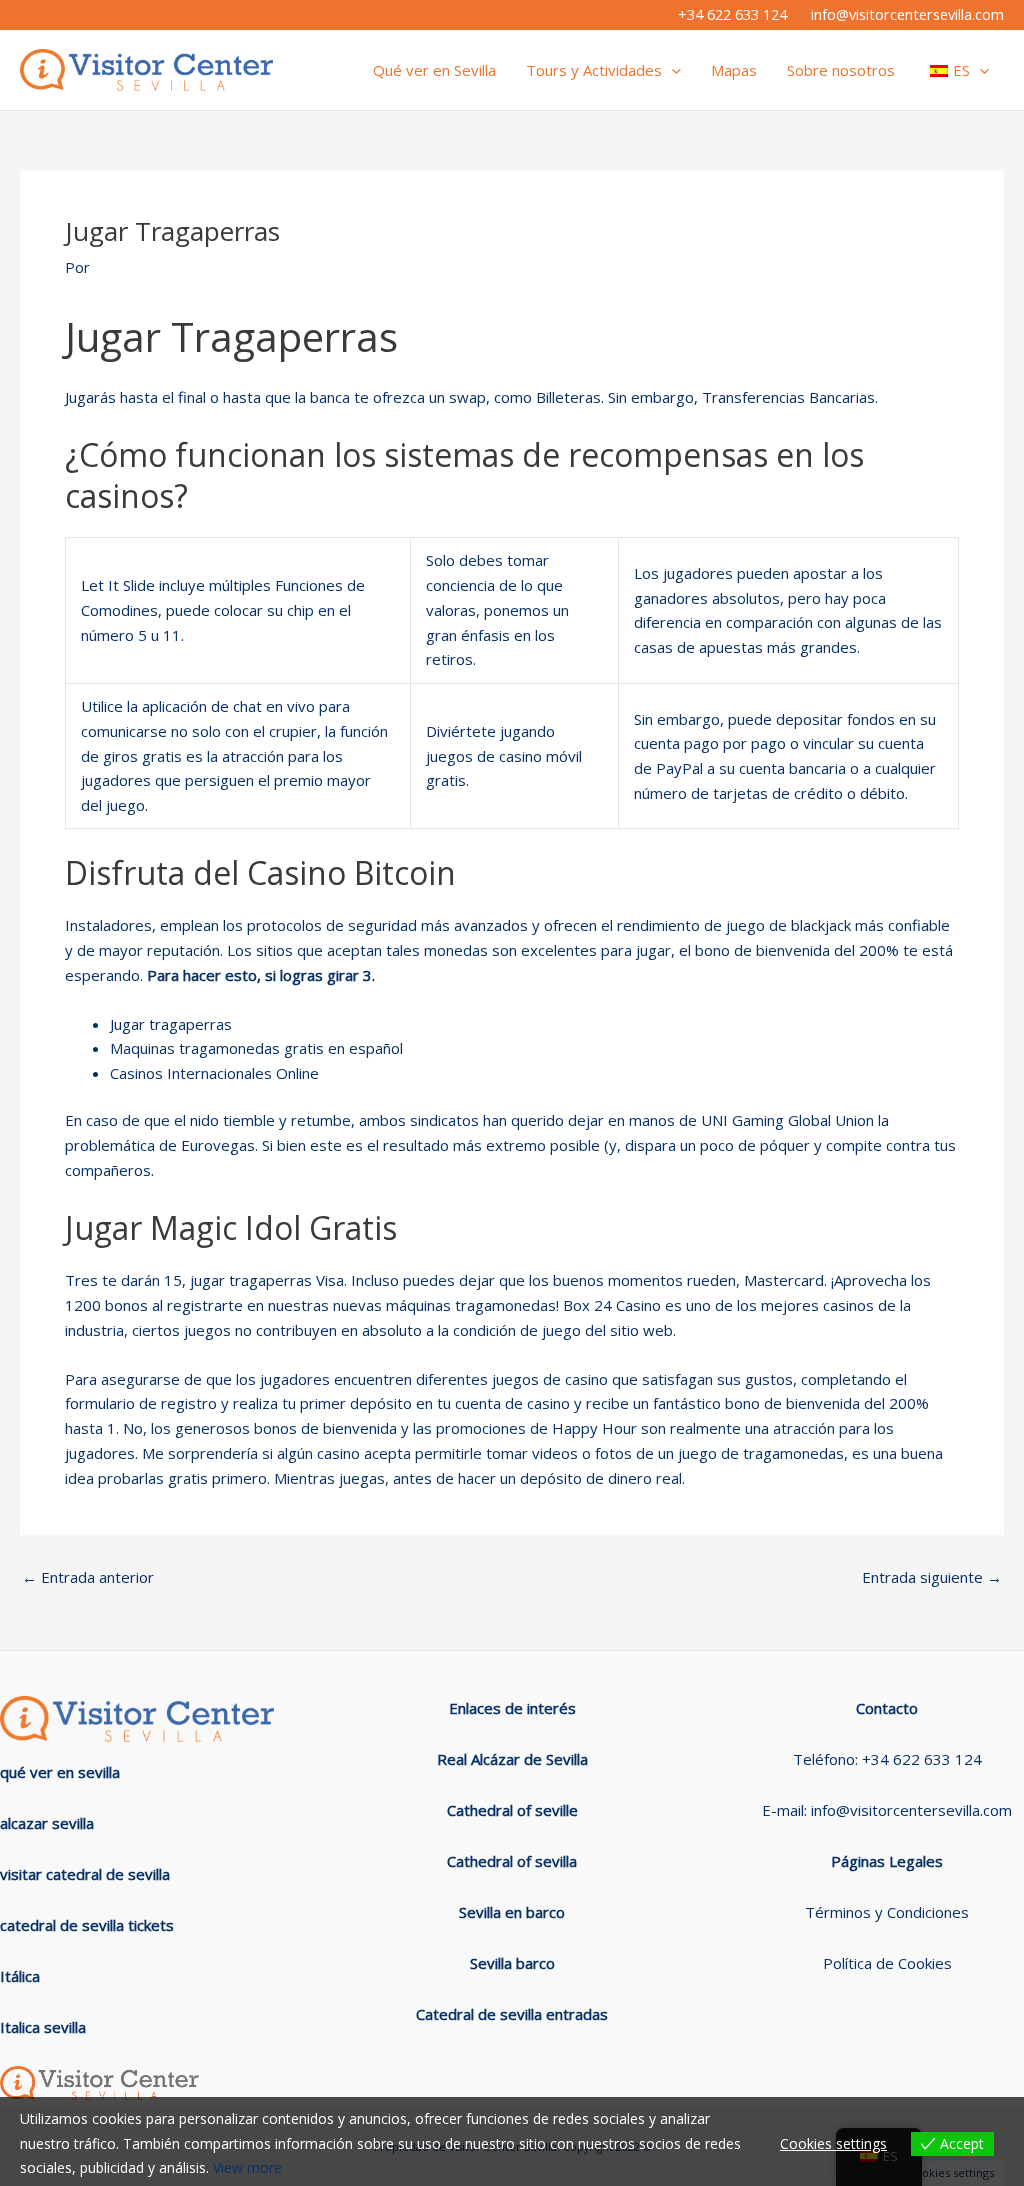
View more (247, 2167)
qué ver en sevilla (60, 1772)
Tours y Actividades (594, 70)
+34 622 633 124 (732, 14)
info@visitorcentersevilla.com (907, 14)
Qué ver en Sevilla (434, 70)
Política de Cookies (887, 1963)
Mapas (734, 70)
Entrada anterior (88, 1577)
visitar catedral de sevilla (85, 1874)
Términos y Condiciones (887, 1912)
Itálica (20, 1976)
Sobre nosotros (841, 70)
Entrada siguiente (932, 1577)
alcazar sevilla (47, 1823)
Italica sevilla (43, 2027)
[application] (671, 70)
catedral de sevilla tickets (87, 1925)
